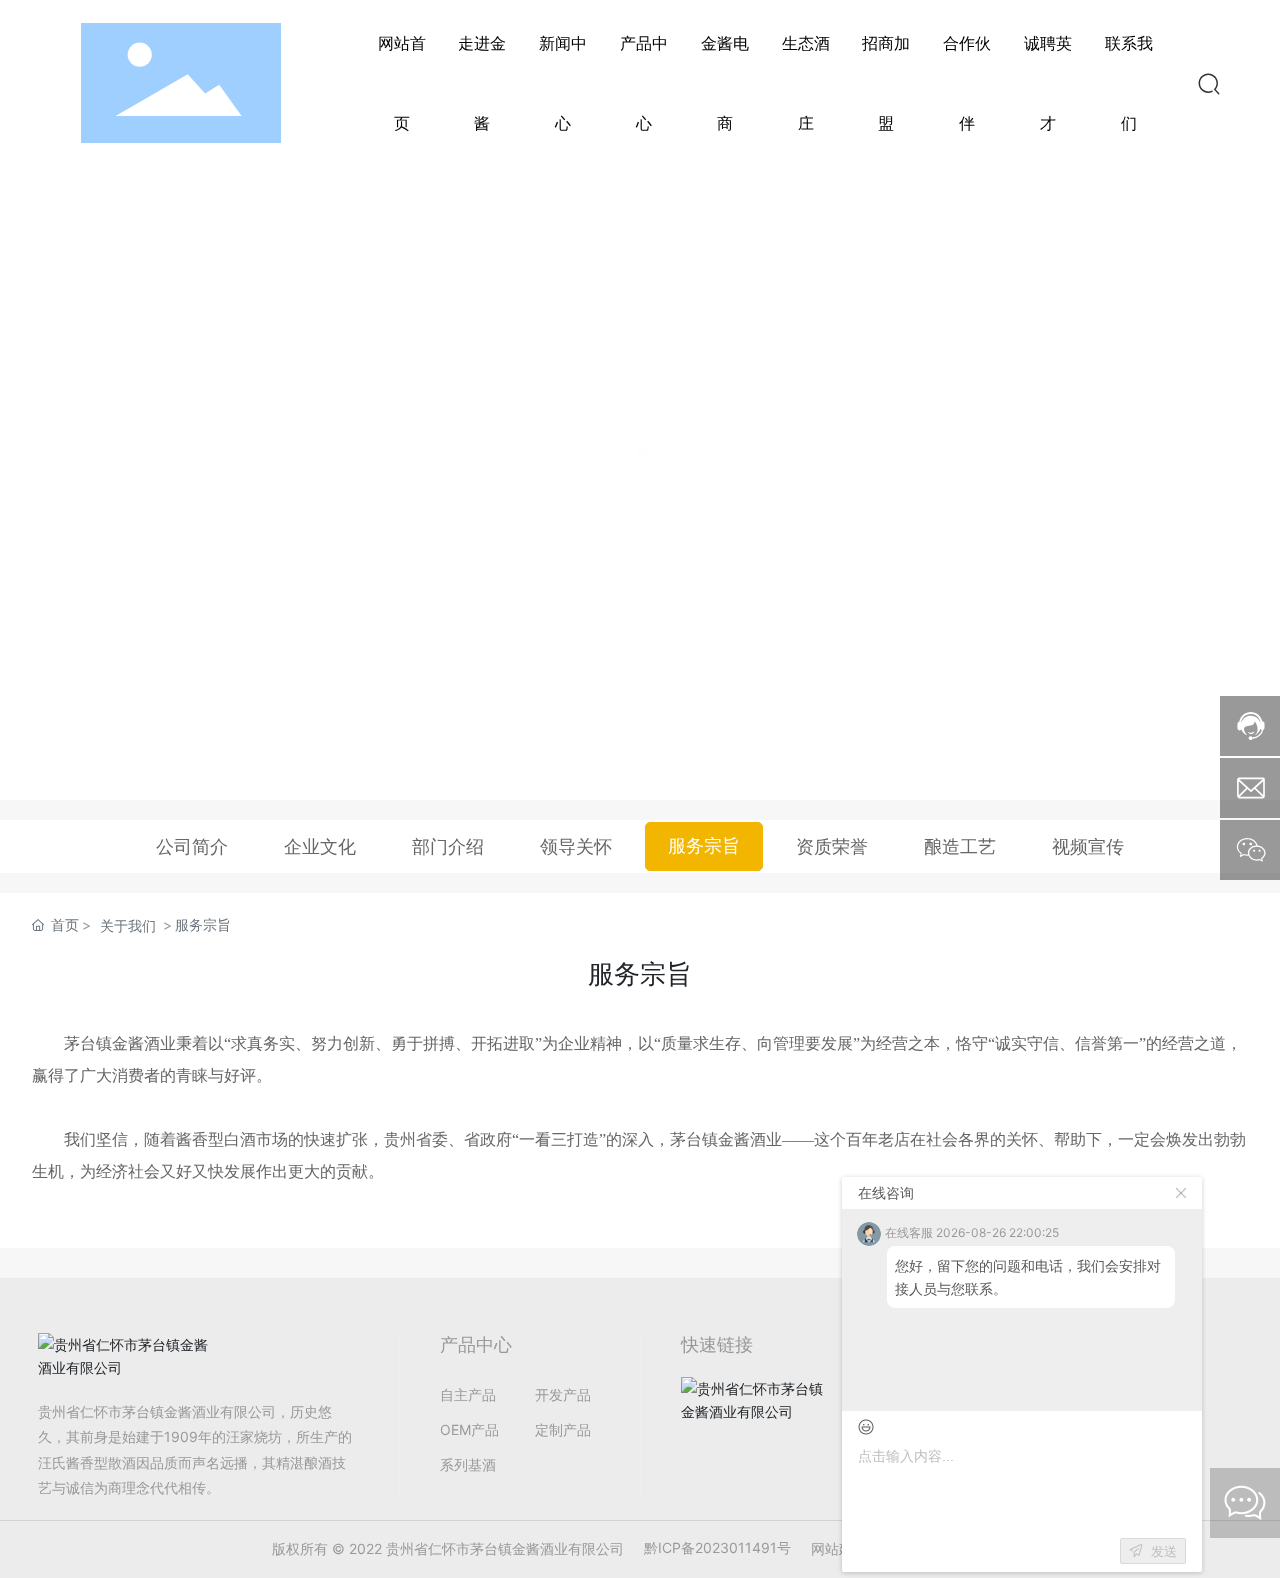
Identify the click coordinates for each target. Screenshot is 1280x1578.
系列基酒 (468, 1464)
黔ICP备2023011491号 (717, 1547)
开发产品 (563, 1394)
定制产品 (563, 1429)
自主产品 (468, 1394)
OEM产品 (469, 1429)
